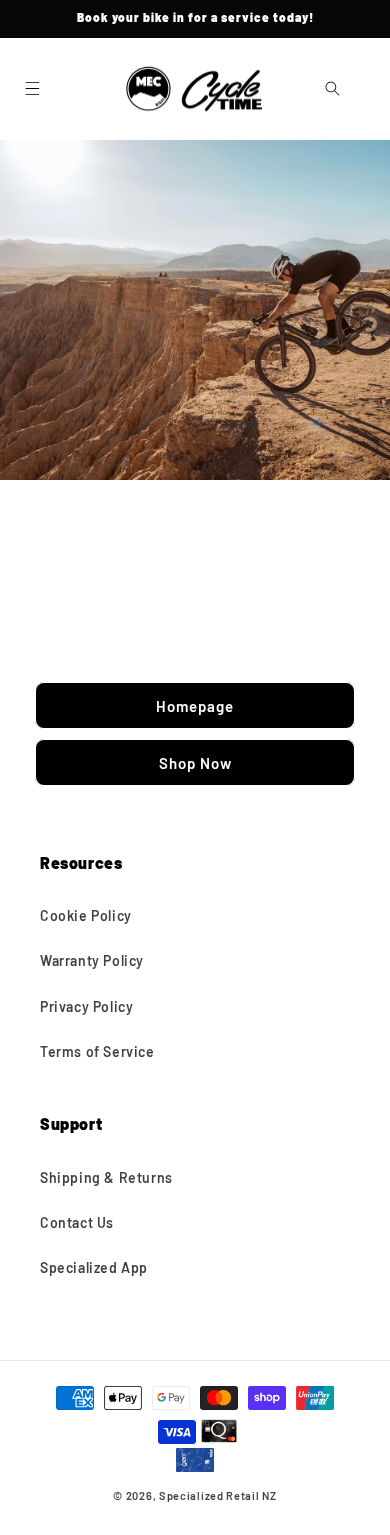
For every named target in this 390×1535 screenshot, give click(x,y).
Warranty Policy (92, 960)
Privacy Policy (86, 1006)
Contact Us (77, 1222)
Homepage (195, 705)
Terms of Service (97, 1051)
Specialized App (94, 1267)
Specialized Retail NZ (218, 1495)
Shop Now (195, 762)
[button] (32, 89)
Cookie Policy (86, 915)
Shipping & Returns (106, 1177)
